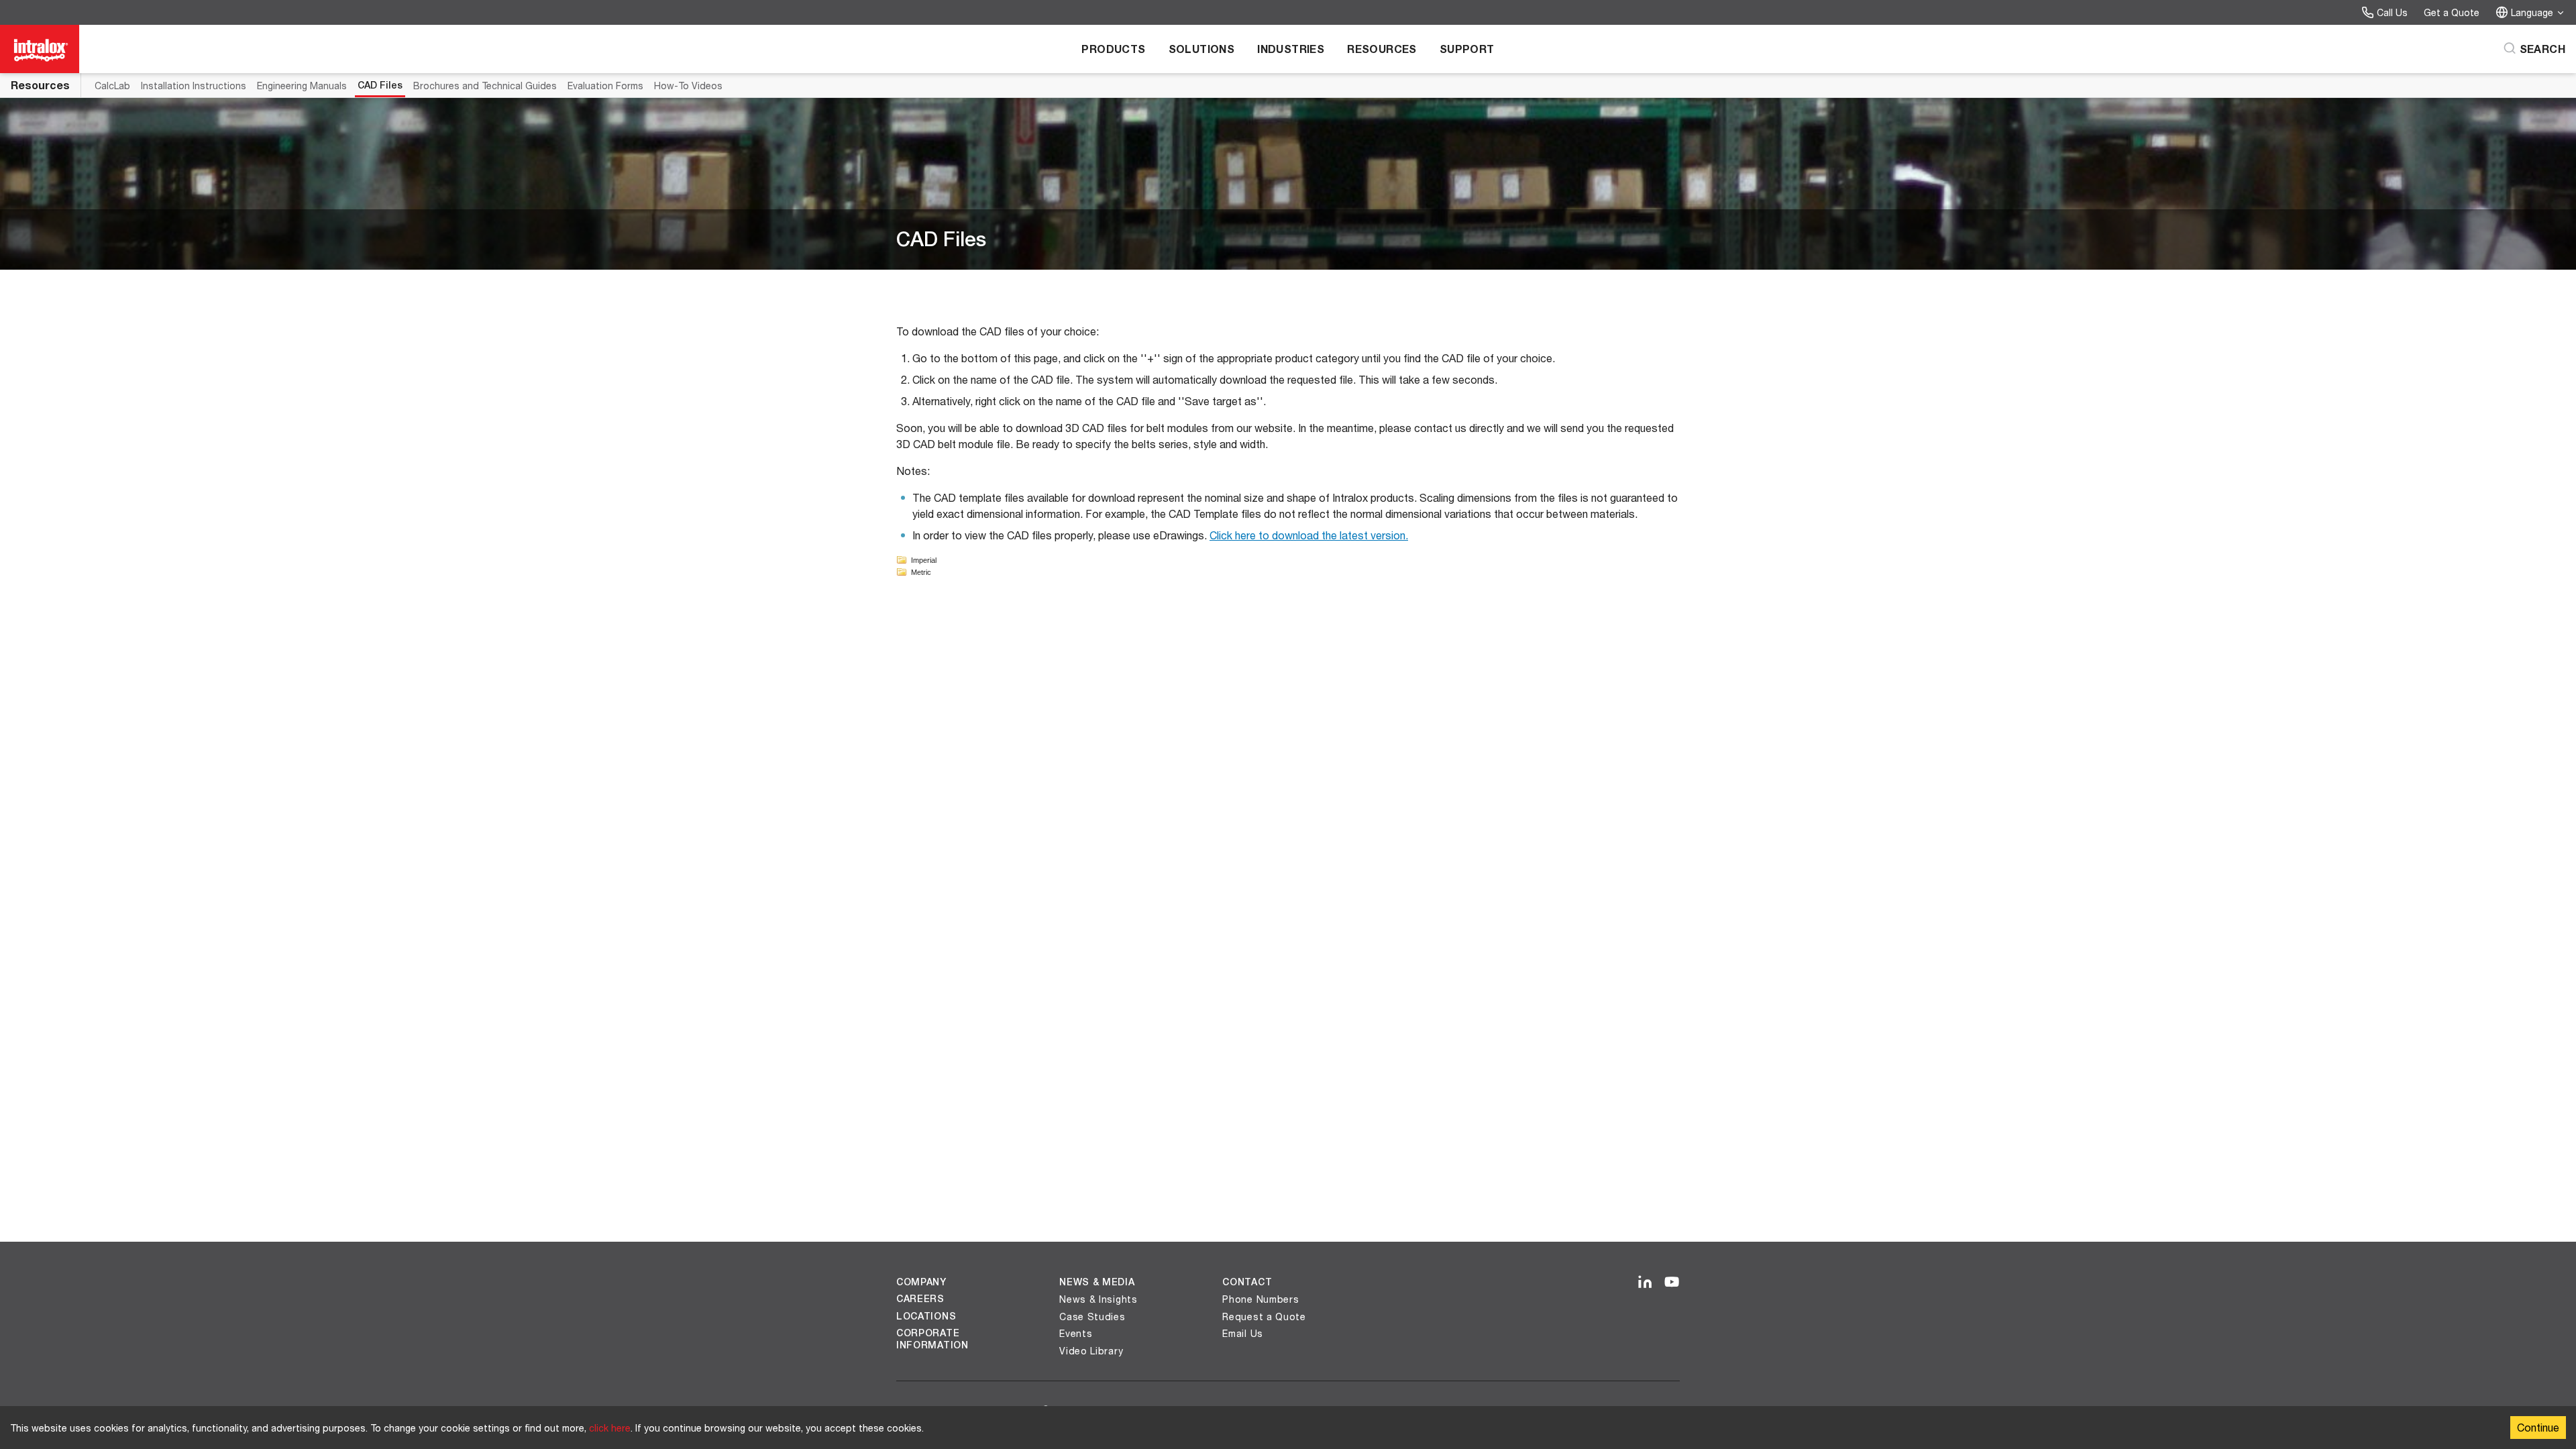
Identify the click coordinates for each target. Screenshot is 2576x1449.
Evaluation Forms (605, 86)
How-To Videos (688, 86)
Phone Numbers (1260, 1299)
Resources (1382, 49)
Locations (926, 1316)
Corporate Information (932, 1339)
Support (1467, 49)
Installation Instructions (194, 86)
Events (1076, 1333)
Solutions (1202, 49)
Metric (921, 572)
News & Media (1097, 1282)
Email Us (1243, 1333)
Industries (1291, 49)
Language (2532, 12)
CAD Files (380, 85)
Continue (2538, 1427)
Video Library (1091, 1351)
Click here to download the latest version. (1309, 535)
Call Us (2392, 12)
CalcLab (112, 86)
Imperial (924, 560)
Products (1113, 49)
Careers (920, 1299)
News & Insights (1098, 1299)
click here (610, 1428)
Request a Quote (1264, 1317)
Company (921, 1282)
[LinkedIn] (1645, 1283)
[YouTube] (1672, 1283)
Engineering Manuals (302, 86)
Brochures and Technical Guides (485, 86)
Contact (1247, 1282)
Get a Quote (2452, 12)
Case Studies (1092, 1317)
